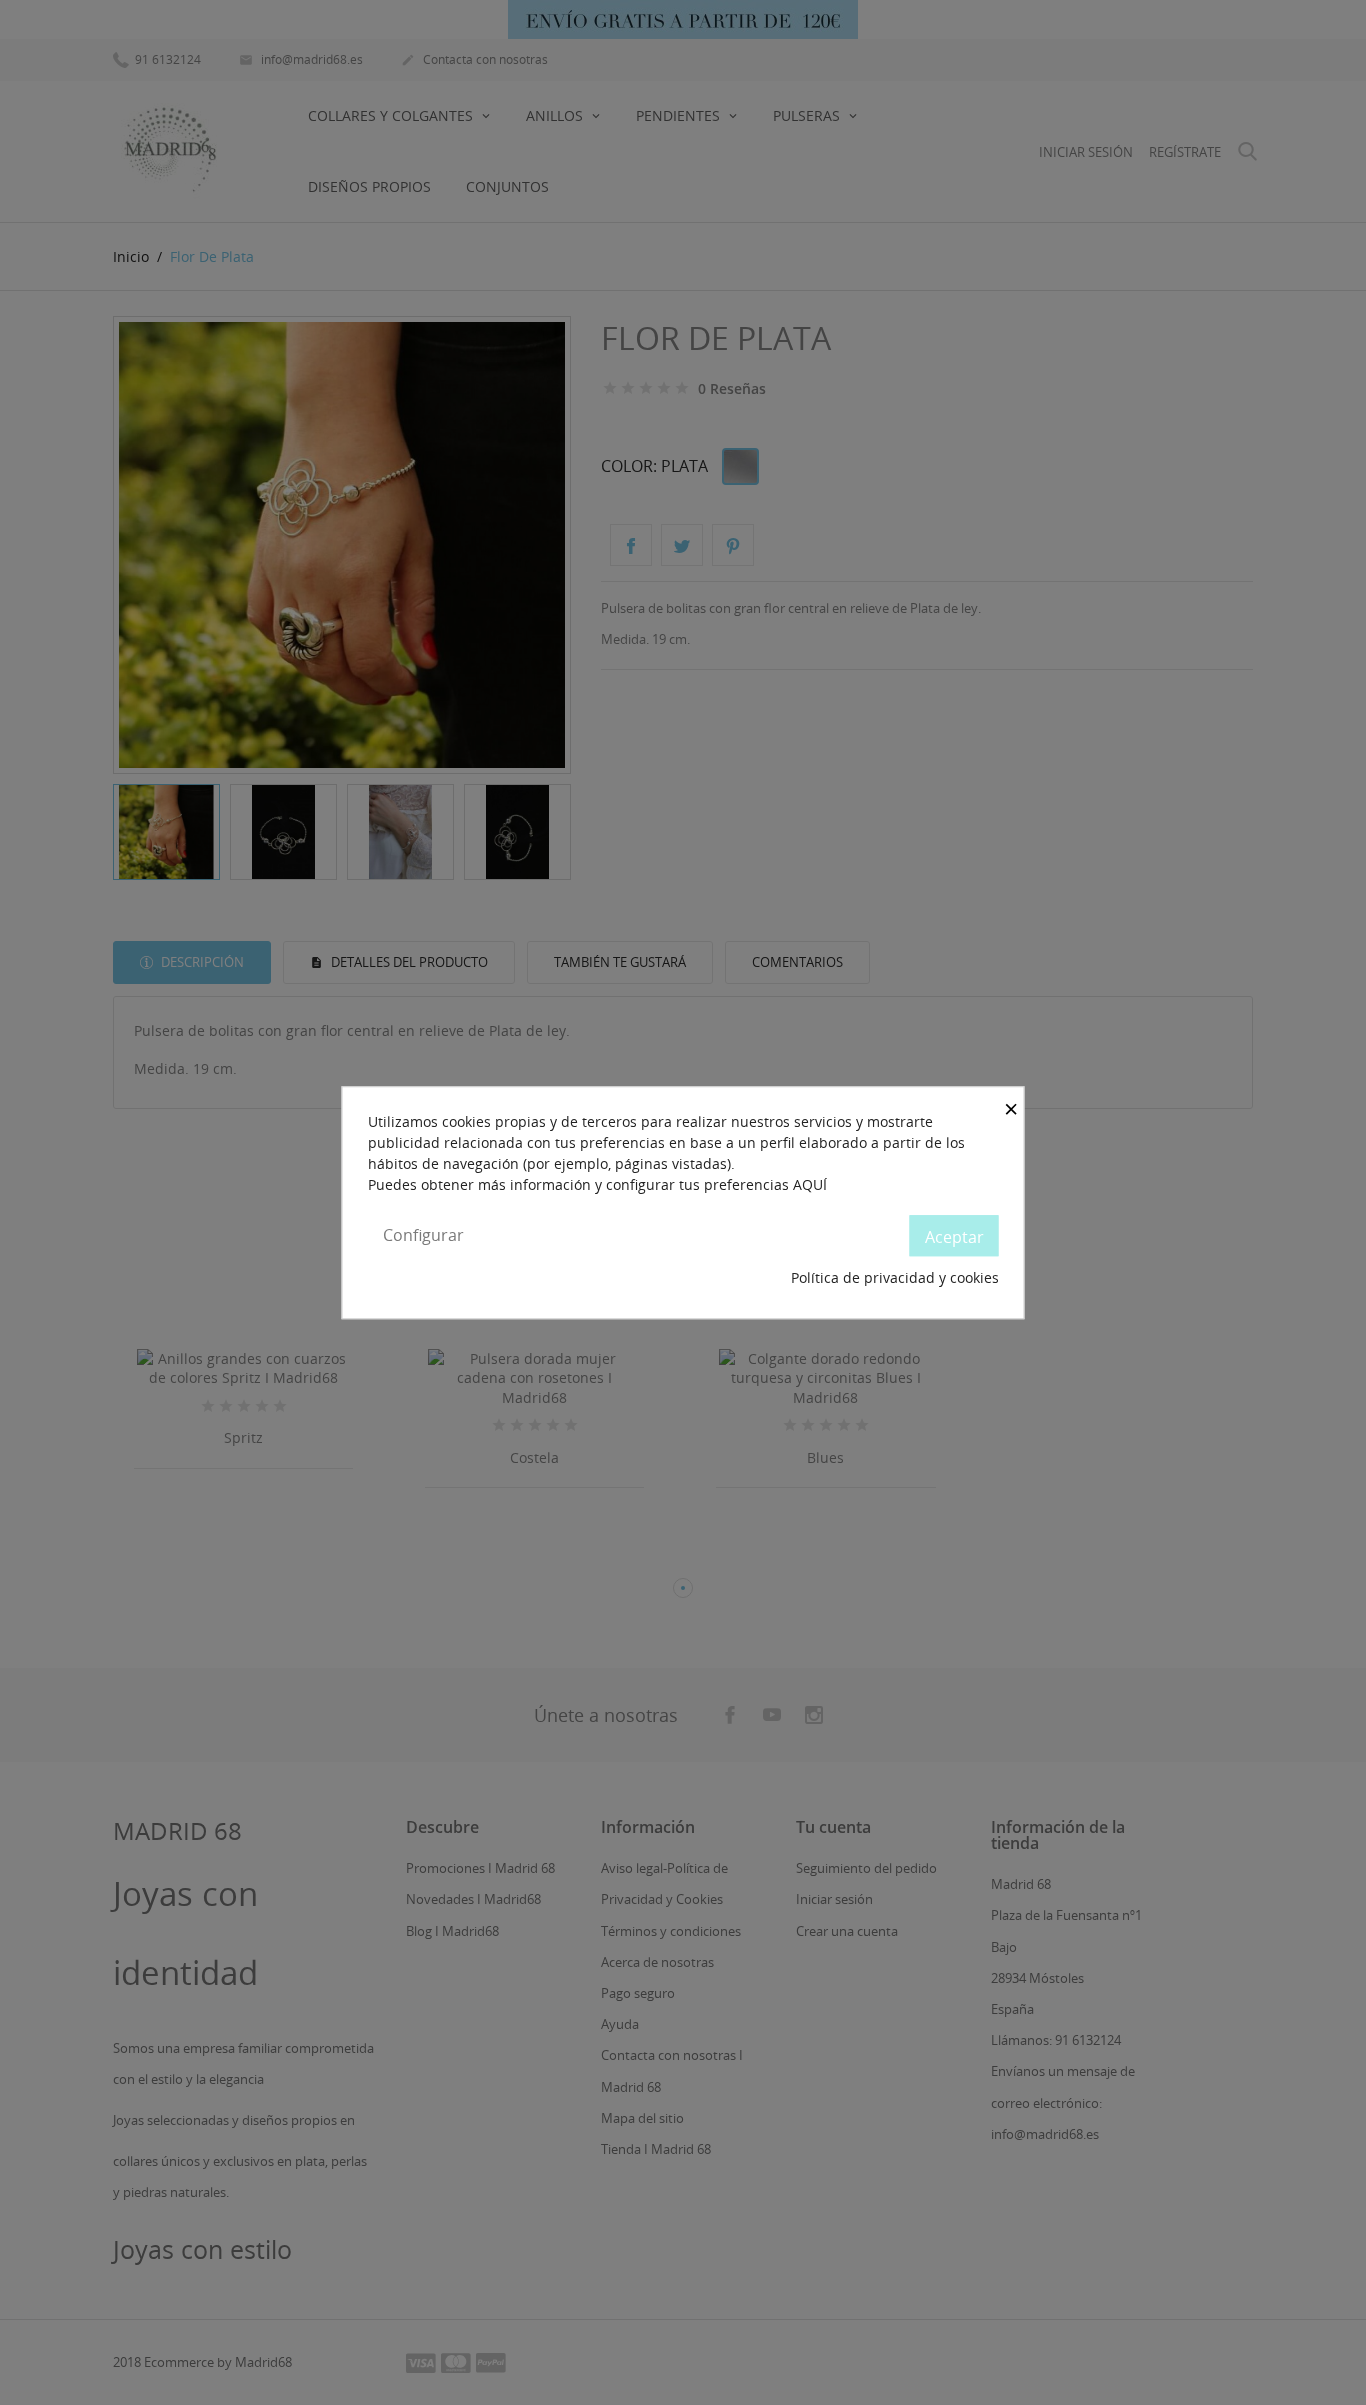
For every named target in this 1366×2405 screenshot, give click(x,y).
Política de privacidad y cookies (895, 1278)
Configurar (423, 1235)
